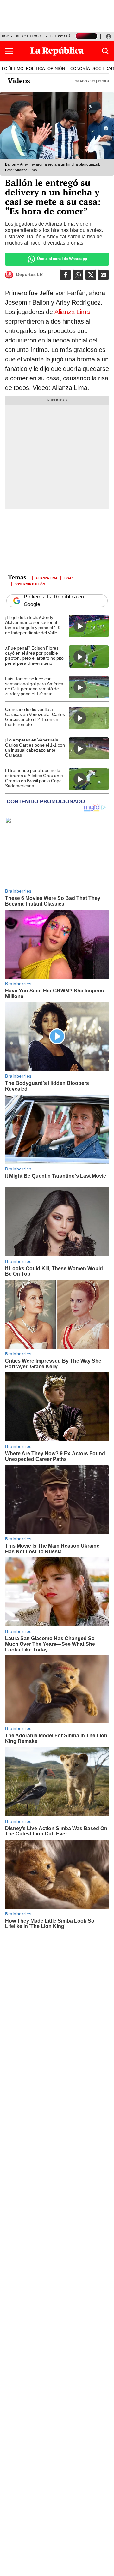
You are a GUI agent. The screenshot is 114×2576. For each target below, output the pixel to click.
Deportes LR (29, 275)
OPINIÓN (56, 68)
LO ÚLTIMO (13, 68)
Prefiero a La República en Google (54, 601)
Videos (19, 81)
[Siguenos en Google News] (103, 275)
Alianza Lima (72, 312)
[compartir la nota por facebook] (65, 275)
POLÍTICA (35, 68)
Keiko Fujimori (29, 36)
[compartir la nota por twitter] (91, 275)
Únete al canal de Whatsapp (62, 259)
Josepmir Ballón (30, 584)
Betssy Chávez (64, 36)
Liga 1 (69, 578)
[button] (9, 51)
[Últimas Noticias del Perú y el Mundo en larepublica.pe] (57, 51)
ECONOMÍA (79, 68)
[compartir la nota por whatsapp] (78, 275)
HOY (5, 36)
